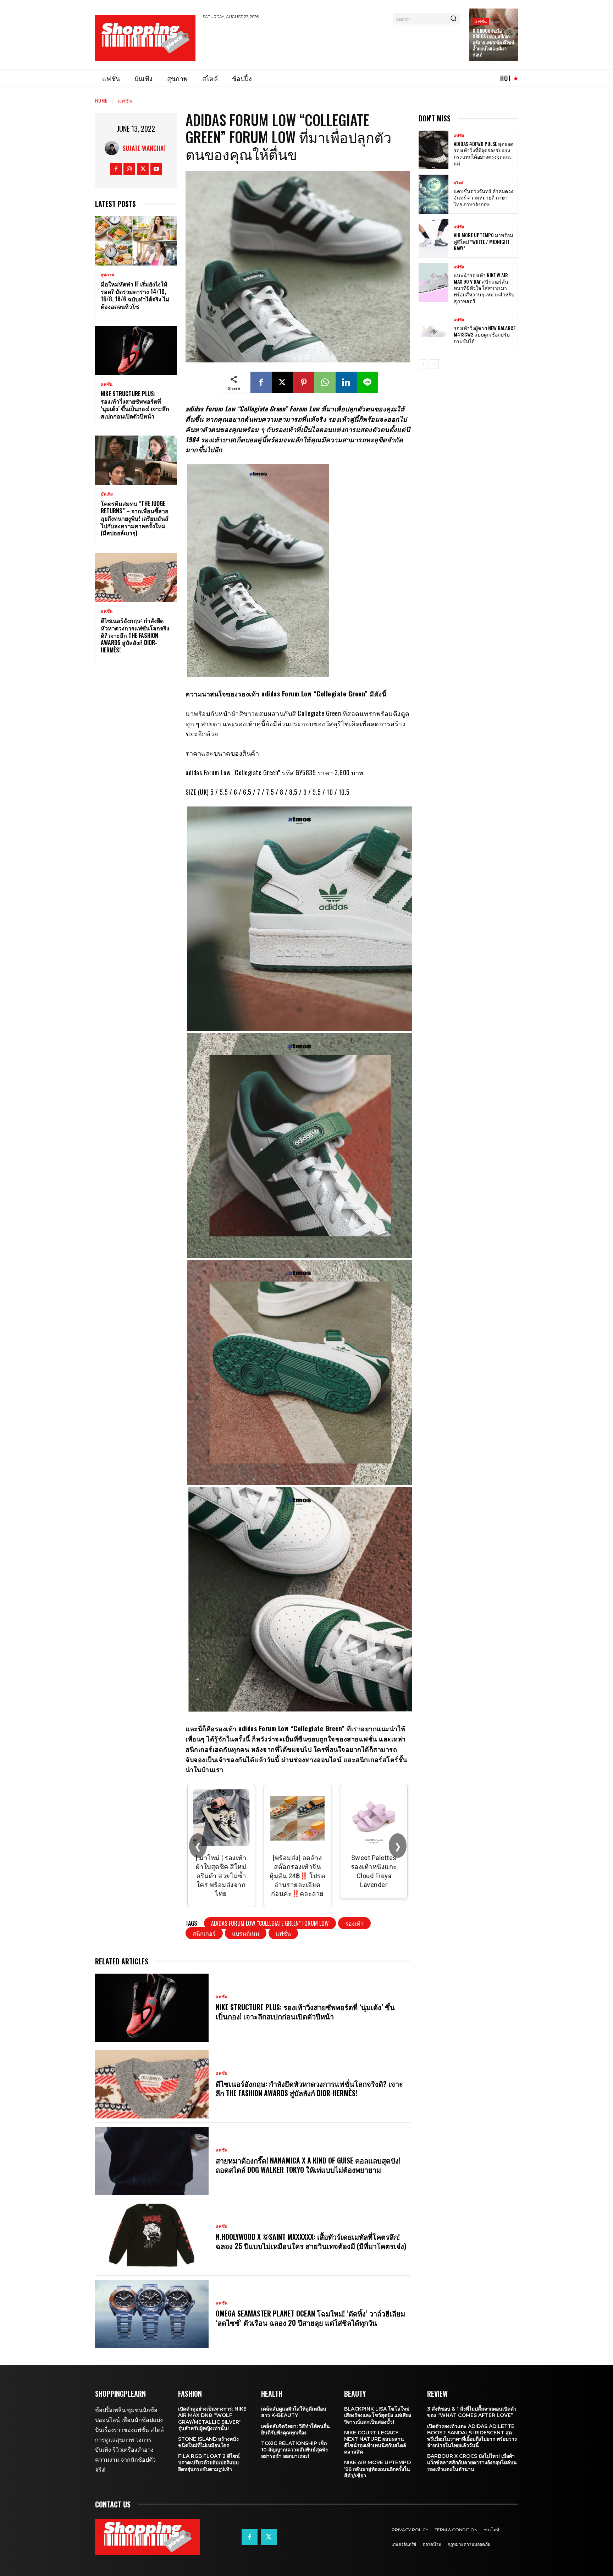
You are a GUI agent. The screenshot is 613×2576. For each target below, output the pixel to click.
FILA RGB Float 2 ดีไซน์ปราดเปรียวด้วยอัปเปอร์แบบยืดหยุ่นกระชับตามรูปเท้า (209, 2462)
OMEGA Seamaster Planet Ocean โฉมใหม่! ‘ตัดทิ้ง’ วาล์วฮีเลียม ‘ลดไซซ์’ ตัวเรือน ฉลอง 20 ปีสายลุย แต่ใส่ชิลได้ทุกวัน (310, 2318)
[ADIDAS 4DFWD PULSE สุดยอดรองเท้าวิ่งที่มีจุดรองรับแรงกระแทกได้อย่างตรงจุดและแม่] (433, 150)
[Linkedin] (346, 382)
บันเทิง (107, 494)
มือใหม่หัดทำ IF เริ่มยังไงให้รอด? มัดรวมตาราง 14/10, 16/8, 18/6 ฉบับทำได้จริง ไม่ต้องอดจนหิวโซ (135, 295)
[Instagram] (129, 169)
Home (101, 100)
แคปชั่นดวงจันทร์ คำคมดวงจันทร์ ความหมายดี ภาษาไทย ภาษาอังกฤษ (484, 197)
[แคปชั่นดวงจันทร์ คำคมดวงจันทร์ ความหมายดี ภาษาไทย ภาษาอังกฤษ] (433, 194)
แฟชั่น (481, 21)
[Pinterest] (304, 382)
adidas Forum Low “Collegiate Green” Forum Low (270, 1923)
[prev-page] (423, 364)
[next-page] (434, 364)
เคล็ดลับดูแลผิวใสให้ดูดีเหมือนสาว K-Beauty (294, 2412)
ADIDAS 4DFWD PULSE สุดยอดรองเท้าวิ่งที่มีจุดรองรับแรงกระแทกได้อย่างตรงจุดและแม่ (484, 153)
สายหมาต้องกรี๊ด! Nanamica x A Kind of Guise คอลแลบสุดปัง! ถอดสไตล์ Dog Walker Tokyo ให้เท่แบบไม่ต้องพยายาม (308, 2165)
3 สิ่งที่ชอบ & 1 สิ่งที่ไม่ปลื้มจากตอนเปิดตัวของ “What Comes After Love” (472, 2412)
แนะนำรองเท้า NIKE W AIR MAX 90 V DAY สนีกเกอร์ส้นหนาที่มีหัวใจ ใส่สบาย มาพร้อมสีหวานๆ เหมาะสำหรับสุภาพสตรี (484, 288)
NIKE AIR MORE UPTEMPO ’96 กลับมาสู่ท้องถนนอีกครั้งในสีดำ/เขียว (377, 2469)
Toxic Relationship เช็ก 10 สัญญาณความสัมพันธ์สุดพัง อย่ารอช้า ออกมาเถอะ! (294, 2450)
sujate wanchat (144, 148)
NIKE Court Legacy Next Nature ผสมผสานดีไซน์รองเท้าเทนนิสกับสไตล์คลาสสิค (375, 2442)
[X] (143, 169)
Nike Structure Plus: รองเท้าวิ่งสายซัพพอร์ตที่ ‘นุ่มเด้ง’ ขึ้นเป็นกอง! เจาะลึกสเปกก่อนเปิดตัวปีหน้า (135, 405)
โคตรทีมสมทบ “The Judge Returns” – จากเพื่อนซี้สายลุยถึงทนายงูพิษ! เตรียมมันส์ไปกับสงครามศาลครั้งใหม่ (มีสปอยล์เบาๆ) (135, 518)
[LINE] (368, 382)
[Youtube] (156, 169)
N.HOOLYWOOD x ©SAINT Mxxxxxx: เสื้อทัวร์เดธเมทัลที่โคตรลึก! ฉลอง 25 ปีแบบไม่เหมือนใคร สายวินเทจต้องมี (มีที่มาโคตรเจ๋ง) (311, 2241)
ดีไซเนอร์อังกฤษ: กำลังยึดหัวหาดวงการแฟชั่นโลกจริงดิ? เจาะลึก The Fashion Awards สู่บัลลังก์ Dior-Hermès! (135, 635)
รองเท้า (354, 1923)
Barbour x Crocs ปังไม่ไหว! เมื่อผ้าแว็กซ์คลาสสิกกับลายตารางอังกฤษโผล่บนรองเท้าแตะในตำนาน (472, 2462)
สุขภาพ (107, 275)
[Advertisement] (332, 43)
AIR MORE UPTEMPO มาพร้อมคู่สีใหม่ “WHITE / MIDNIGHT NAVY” (483, 241)
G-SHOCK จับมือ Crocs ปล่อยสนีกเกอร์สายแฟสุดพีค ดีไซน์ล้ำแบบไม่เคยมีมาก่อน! (493, 43)
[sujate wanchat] (114, 148)
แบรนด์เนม (246, 1933)
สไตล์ (459, 183)
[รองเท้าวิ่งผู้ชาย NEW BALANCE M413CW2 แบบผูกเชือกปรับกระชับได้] (433, 331)
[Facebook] (116, 169)
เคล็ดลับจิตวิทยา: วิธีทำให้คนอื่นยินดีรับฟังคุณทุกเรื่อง (296, 2429)
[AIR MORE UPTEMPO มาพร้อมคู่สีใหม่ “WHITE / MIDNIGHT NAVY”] (433, 238)
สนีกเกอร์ (204, 1933)
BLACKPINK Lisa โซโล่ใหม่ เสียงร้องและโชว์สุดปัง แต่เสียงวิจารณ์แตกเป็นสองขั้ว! (378, 2415)
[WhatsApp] (325, 382)
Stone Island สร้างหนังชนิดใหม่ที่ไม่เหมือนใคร (208, 2442)
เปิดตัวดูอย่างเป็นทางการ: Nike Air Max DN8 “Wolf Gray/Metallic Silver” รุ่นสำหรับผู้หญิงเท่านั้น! (212, 2419)
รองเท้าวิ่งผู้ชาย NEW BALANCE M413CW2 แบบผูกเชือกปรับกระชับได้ (485, 334)
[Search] (453, 19)
